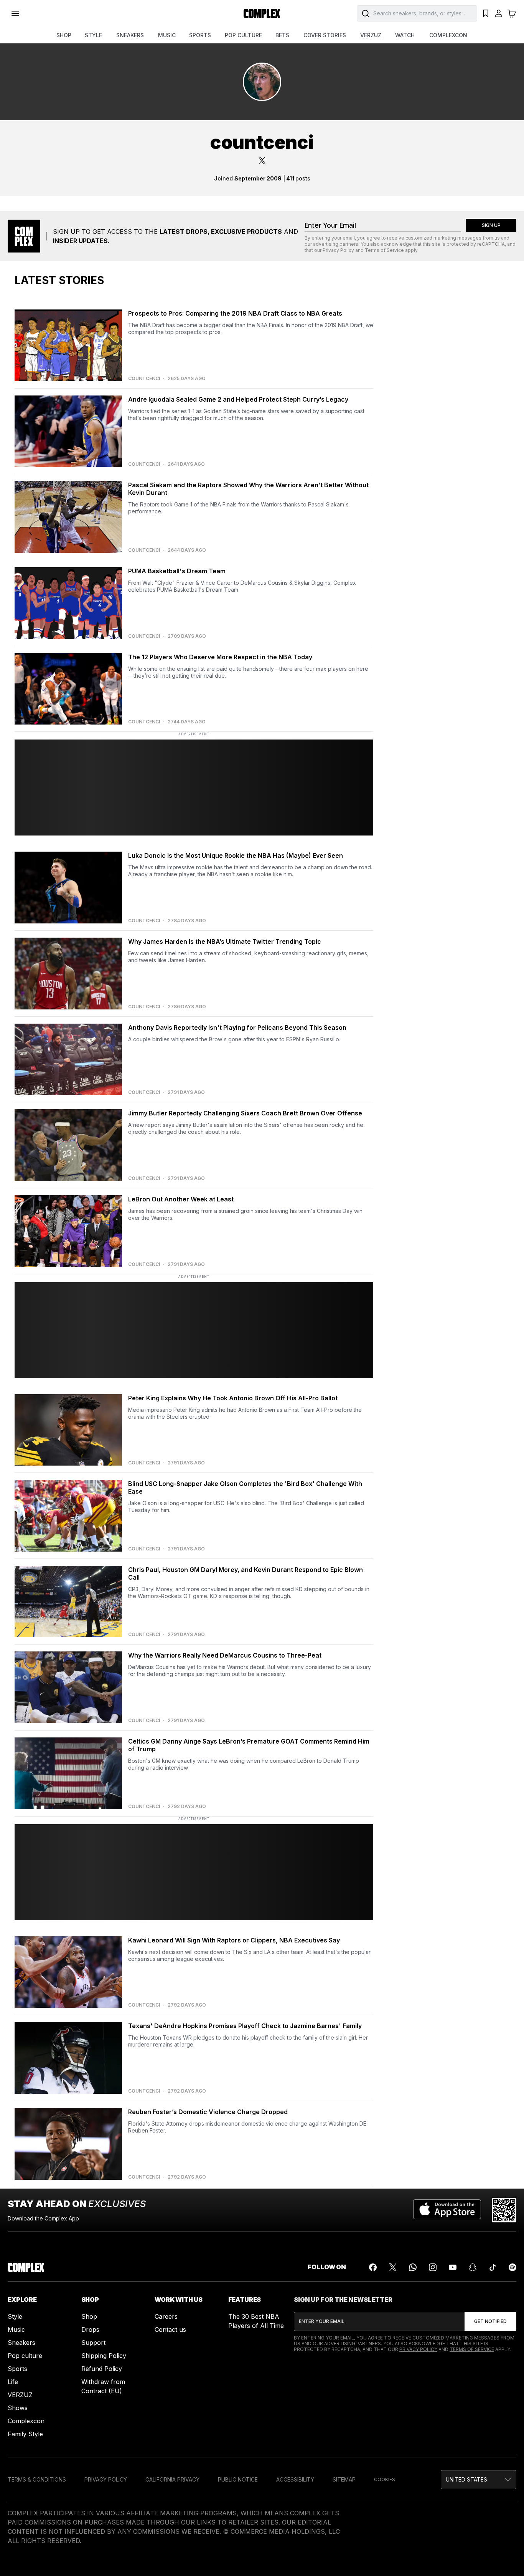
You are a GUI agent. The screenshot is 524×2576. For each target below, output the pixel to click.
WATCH (405, 35)
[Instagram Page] (433, 2267)
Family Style (25, 2434)
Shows (18, 2408)
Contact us (170, 2329)
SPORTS (200, 35)
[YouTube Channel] (453, 2267)
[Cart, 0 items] (512, 13)
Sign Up (491, 225)
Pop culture (25, 2356)
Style (15, 2316)
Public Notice (238, 2479)
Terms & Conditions (37, 2479)
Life (13, 2382)
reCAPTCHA (491, 244)
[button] (479, 2480)
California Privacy (172, 2479)
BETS (282, 35)
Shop (89, 2316)
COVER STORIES (325, 35)
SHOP (64, 35)
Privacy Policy (338, 250)
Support (93, 2343)
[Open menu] (15, 13)
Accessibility (295, 2479)
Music (16, 2329)
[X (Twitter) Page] (393, 2267)
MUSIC (167, 35)
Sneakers (21, 2343)
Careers (166, 2316)
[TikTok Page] (493, 2267)
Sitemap (344, 2479)
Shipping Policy (104, 2356)
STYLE (93, 35)
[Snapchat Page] (473, 2267)
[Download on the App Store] (447, 2210)
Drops (90, 2329)
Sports (17, 2369)
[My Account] (499, 13)
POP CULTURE (243, 35)
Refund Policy (102, 2369)
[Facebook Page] (373, 2267)
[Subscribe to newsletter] (490, 2321)
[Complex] (262, 13)
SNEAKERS (130, 35)
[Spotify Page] (512, 2267)
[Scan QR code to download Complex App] (504, 2210)
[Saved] (486, 13)
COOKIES (385, 2479)
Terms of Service (384, 250)
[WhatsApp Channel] (413, 2267)
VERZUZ (371, 35)
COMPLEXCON (448, 35)
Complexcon (26, 2421)
